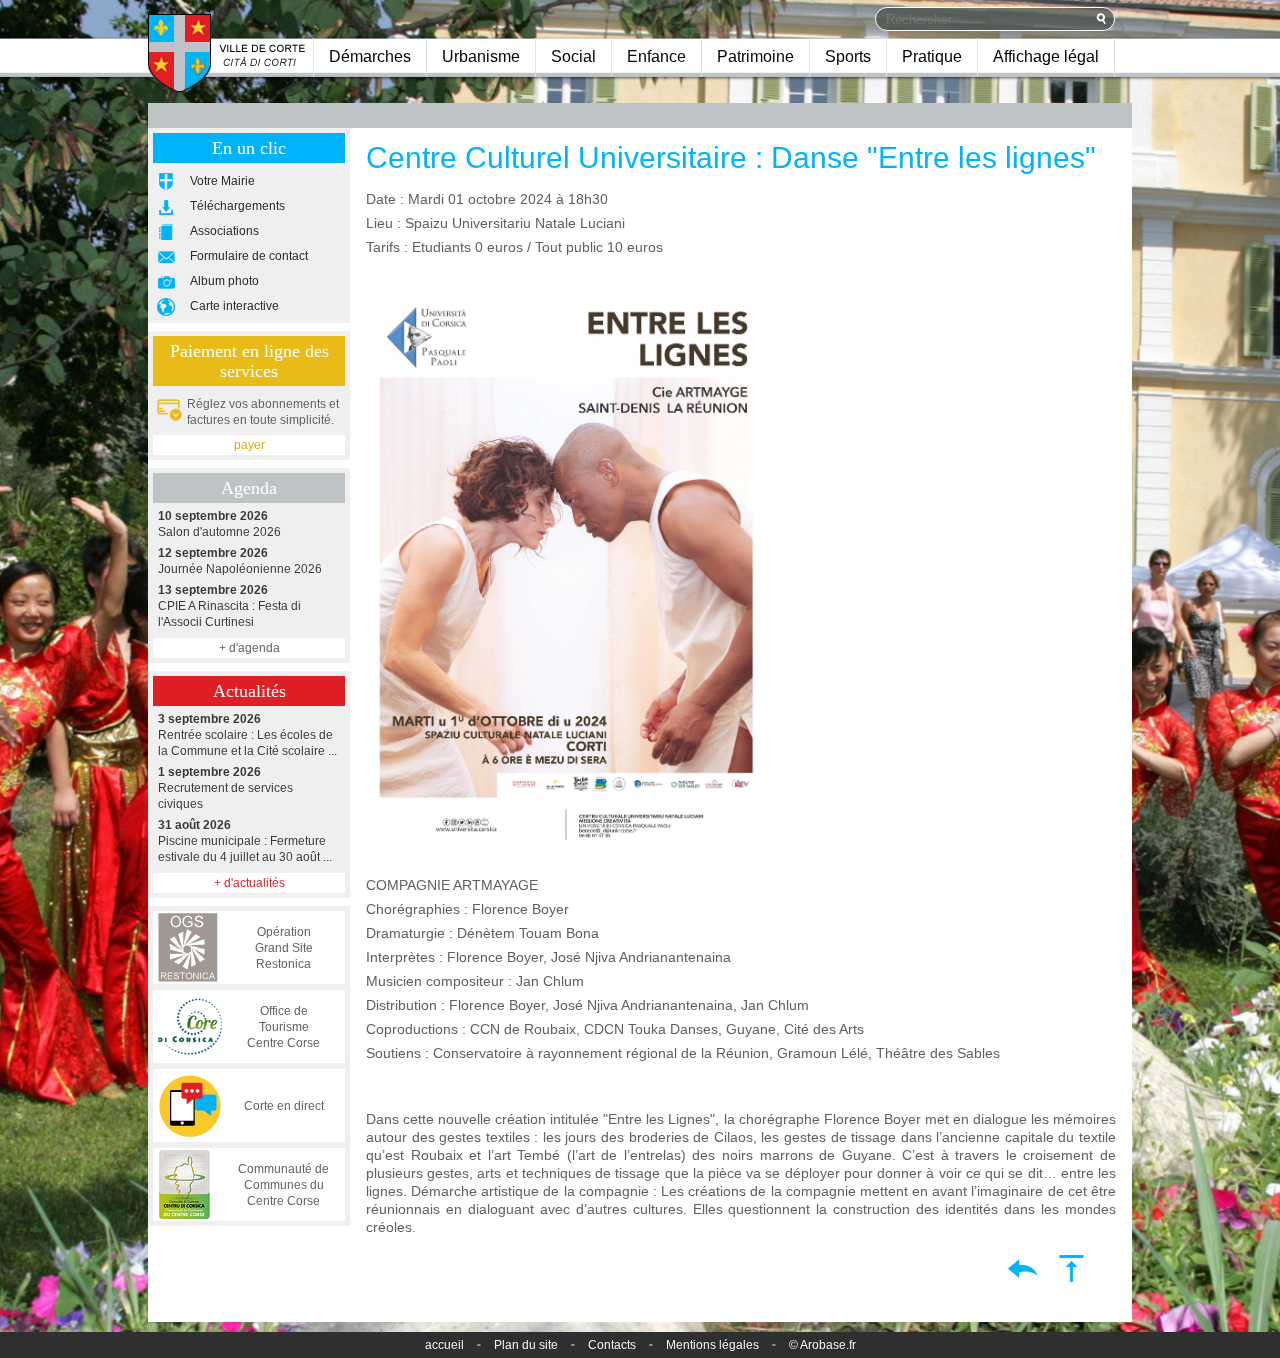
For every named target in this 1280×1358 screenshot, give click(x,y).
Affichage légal (1046, 56)
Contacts (612, 1345)
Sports (848, 56)
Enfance (656, 56)
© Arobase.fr (822, 1345)
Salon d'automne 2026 (219, 524)
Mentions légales (712, 1345)
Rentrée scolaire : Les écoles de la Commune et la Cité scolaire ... (247, 735)
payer (249, 445)
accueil (444, 1345)
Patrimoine (755, 56)
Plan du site (526, 1345)
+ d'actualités (249, 883)
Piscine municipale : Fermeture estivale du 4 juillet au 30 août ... (245, 841)
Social (573, 56)
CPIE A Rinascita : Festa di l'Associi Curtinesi (229, 606)
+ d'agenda (249, 648)
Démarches (370, 56)
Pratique (932, 56)
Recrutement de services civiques (225, 788)
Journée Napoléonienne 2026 (240, 561)
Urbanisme (481, 56)
